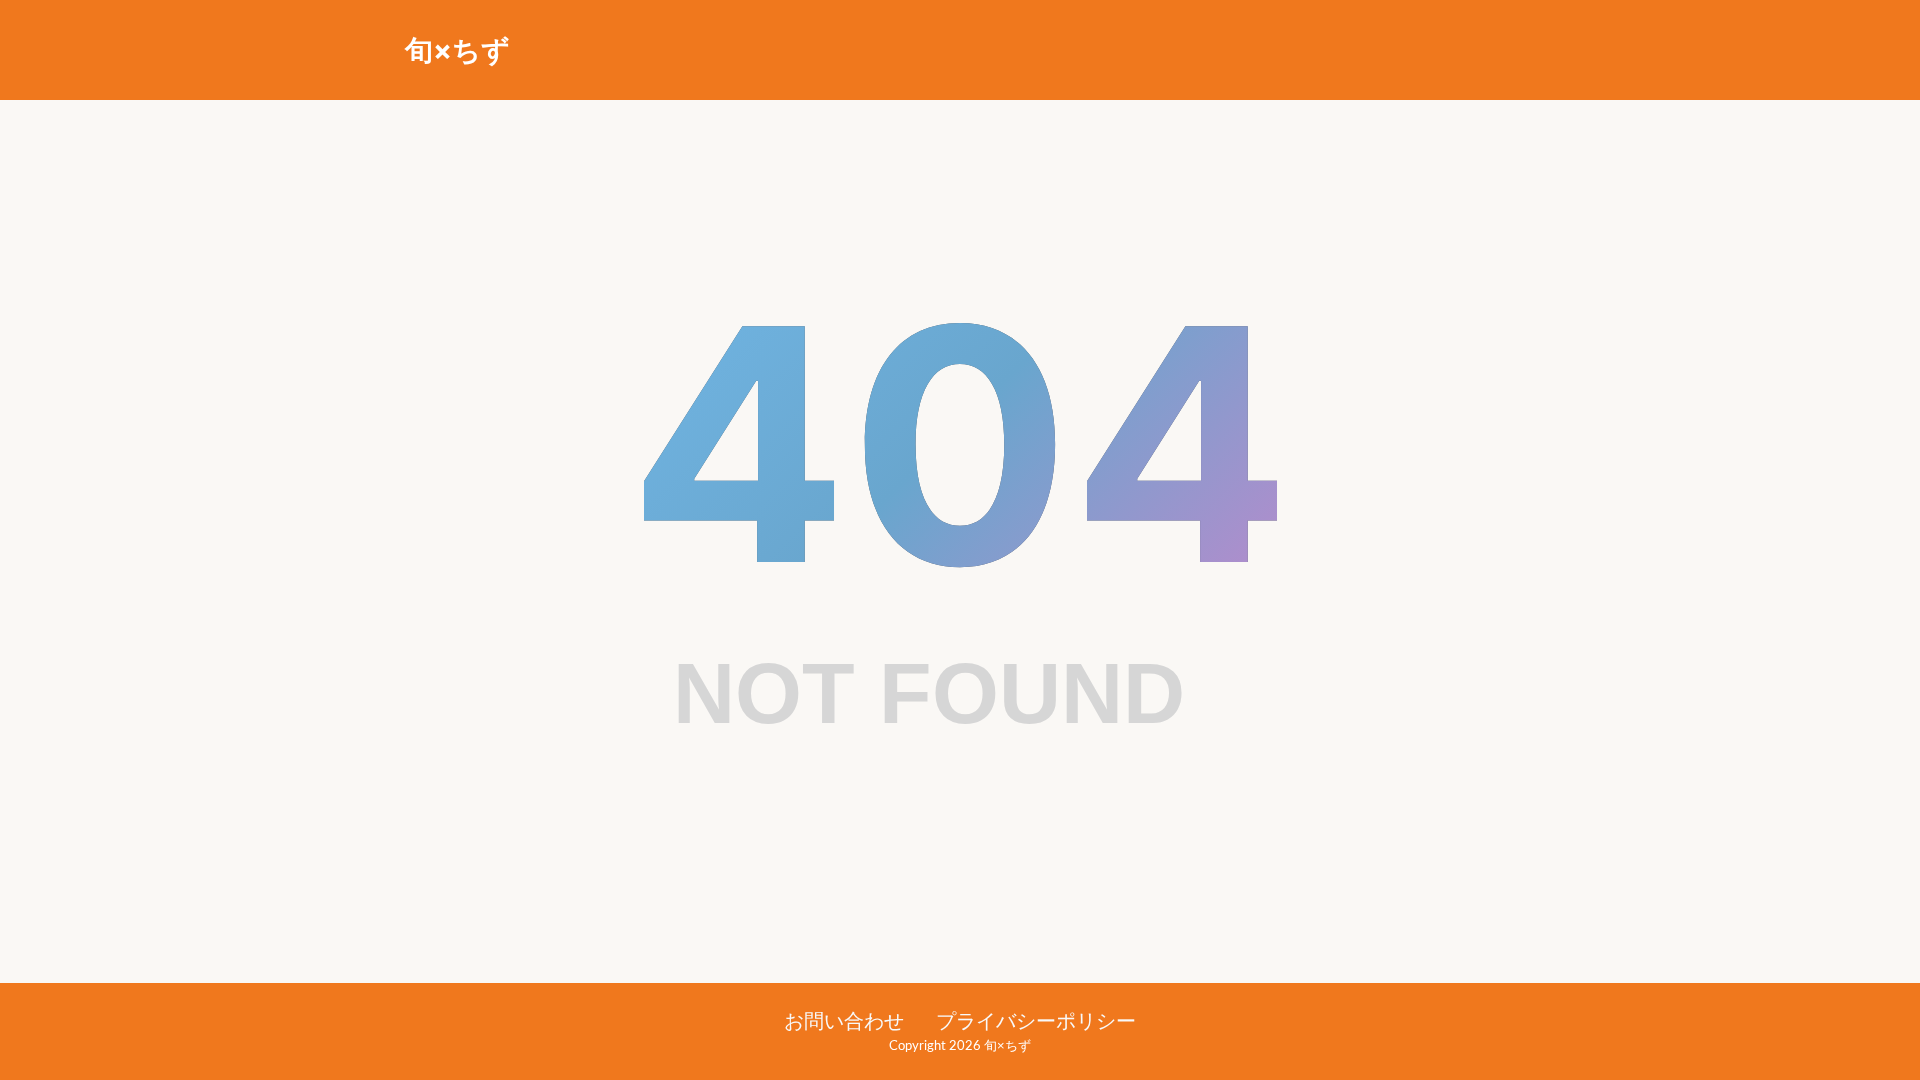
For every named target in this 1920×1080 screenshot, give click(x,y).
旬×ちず (457, 50)
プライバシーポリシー (1036, 1022)
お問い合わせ (844, 1022)
